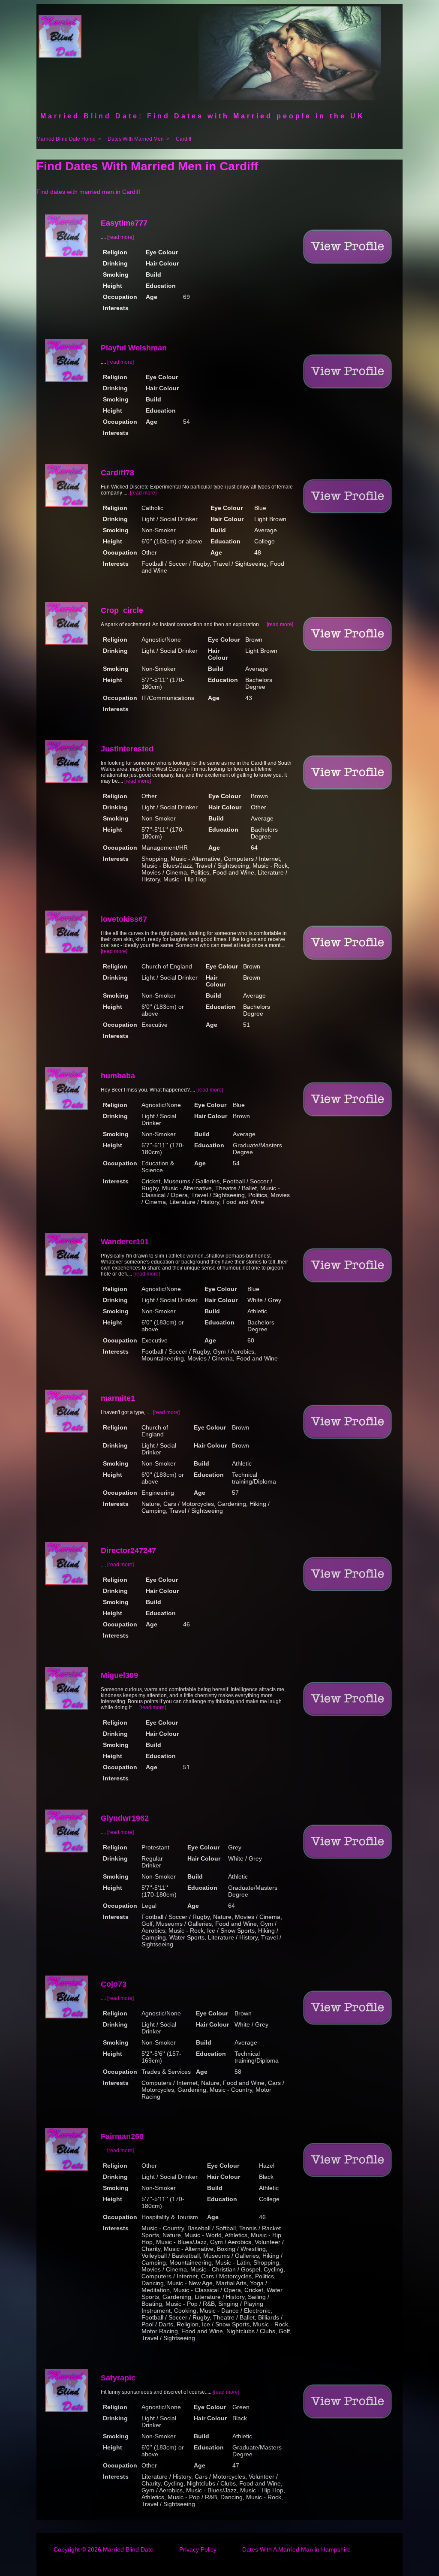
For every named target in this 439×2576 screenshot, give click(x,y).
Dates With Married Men (136, 139)
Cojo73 (114, 1984)
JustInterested (127, 749)
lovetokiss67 (124, 919)
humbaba (118, 1076)
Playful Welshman (134, 348)
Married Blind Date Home (66, 139)
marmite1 (118, 1398)
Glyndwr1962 (125, 1818)
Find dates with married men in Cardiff (88, 192)
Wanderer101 (125, 1242)
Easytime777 (124, 223)
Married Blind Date (128, 2549)
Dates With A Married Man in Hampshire (296, 2549)
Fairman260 (122, 2136)
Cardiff (183, 139)
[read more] (120, 237)
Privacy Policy (198, 2549)
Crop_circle (122, 610)
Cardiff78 (117, 473)
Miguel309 (119, 1675)
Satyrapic (118, 2378)
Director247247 (128, 1550)
